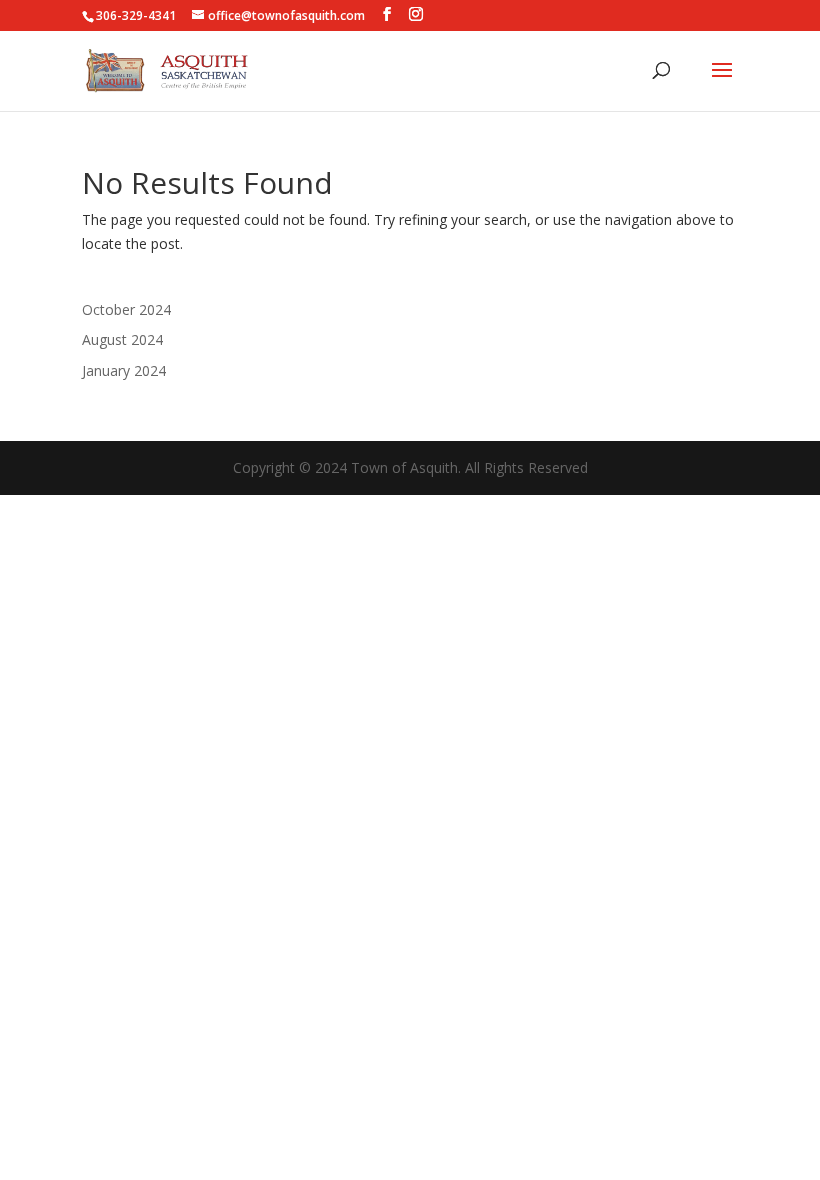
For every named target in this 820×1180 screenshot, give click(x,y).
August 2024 (122, 339)
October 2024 (126, 309)
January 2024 (124, 370)
